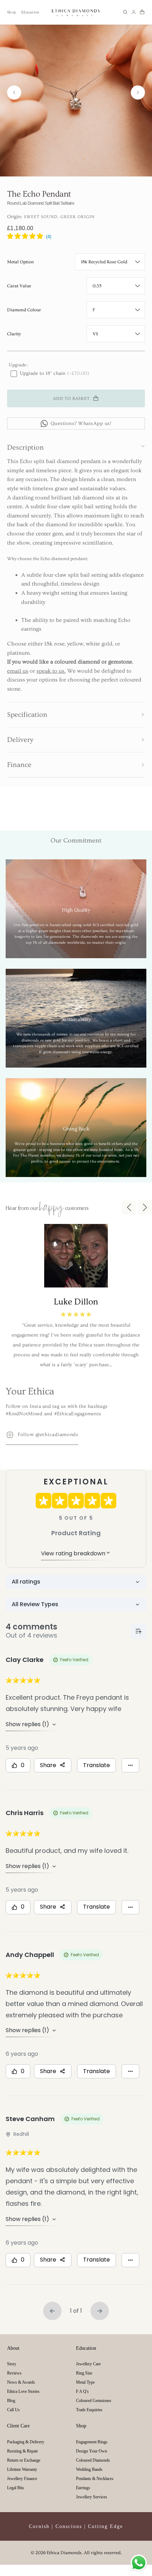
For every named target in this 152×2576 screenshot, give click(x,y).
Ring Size (84, 2373)
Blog (11, 2401)
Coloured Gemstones (94, 2401)
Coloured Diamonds (93, 2460)
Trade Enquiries (89, 2410)
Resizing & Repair (22, 2451)
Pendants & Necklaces (95, 2479)
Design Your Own (92, 2451)
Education (30, 12)
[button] (125, 12)
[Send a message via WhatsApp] (139, 2563)
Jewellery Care (88, 2364)
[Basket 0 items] (142, 12)
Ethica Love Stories (23, 2391)
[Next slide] (138, 92)
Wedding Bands (89, 2469)
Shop (11, 12)
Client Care (18, 2426)
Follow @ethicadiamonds (48, 1435)
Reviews (14, 2373)
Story (12, 2364)
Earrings (83, 2488)
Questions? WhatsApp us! (81, 424)
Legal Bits (16, 2488)
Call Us (13, 2410)
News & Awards (21, 2382)
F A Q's (82, 2391)
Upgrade (17, 365)
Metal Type (85, 2382)
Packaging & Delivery (26, 2442)
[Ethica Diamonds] (76, 12)
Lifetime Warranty (22, 2469)
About (13, 2348)
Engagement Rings (92, 2442)
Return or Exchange (24, 2460)
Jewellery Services (92, 2497)
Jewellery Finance (22, 2479)
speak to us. (51, 671)
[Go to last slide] (14, 92)
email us (18, 671)
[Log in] (134, 12)
